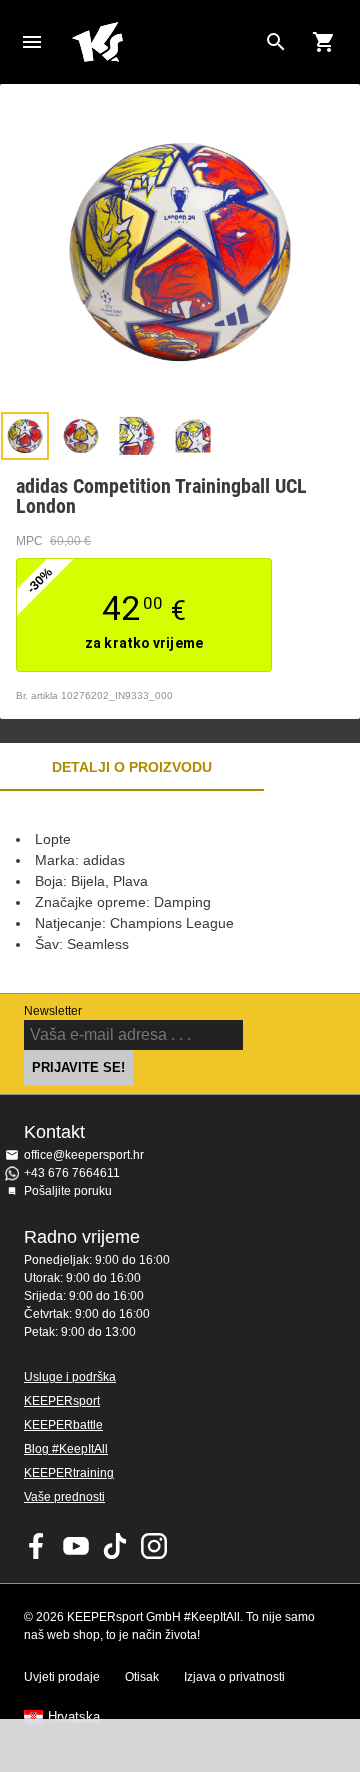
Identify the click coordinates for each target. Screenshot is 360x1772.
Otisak (142, 1677)
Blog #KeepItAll (66, 1449)
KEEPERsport (62, 1401)
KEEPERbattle (63, 1425)
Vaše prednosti (64, 1497)
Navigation (32, 42)
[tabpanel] (180, 892)
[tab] (25, 436)
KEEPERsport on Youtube (76, 1546)
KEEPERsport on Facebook (37, 1546)
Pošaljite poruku (68, 1191)
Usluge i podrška (70, 1377)
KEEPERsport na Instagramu (154, 1546)
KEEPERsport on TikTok (115, 1546)
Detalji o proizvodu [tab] (132, 767)
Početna (164, 42)
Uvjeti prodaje (62, 1677)
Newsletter (53, 1011)
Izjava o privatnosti (234, 1677)
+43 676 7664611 (72, 1173)
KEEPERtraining (69, 1473)
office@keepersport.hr (84, 1155)
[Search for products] (276, 42)
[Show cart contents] (324, 42)
